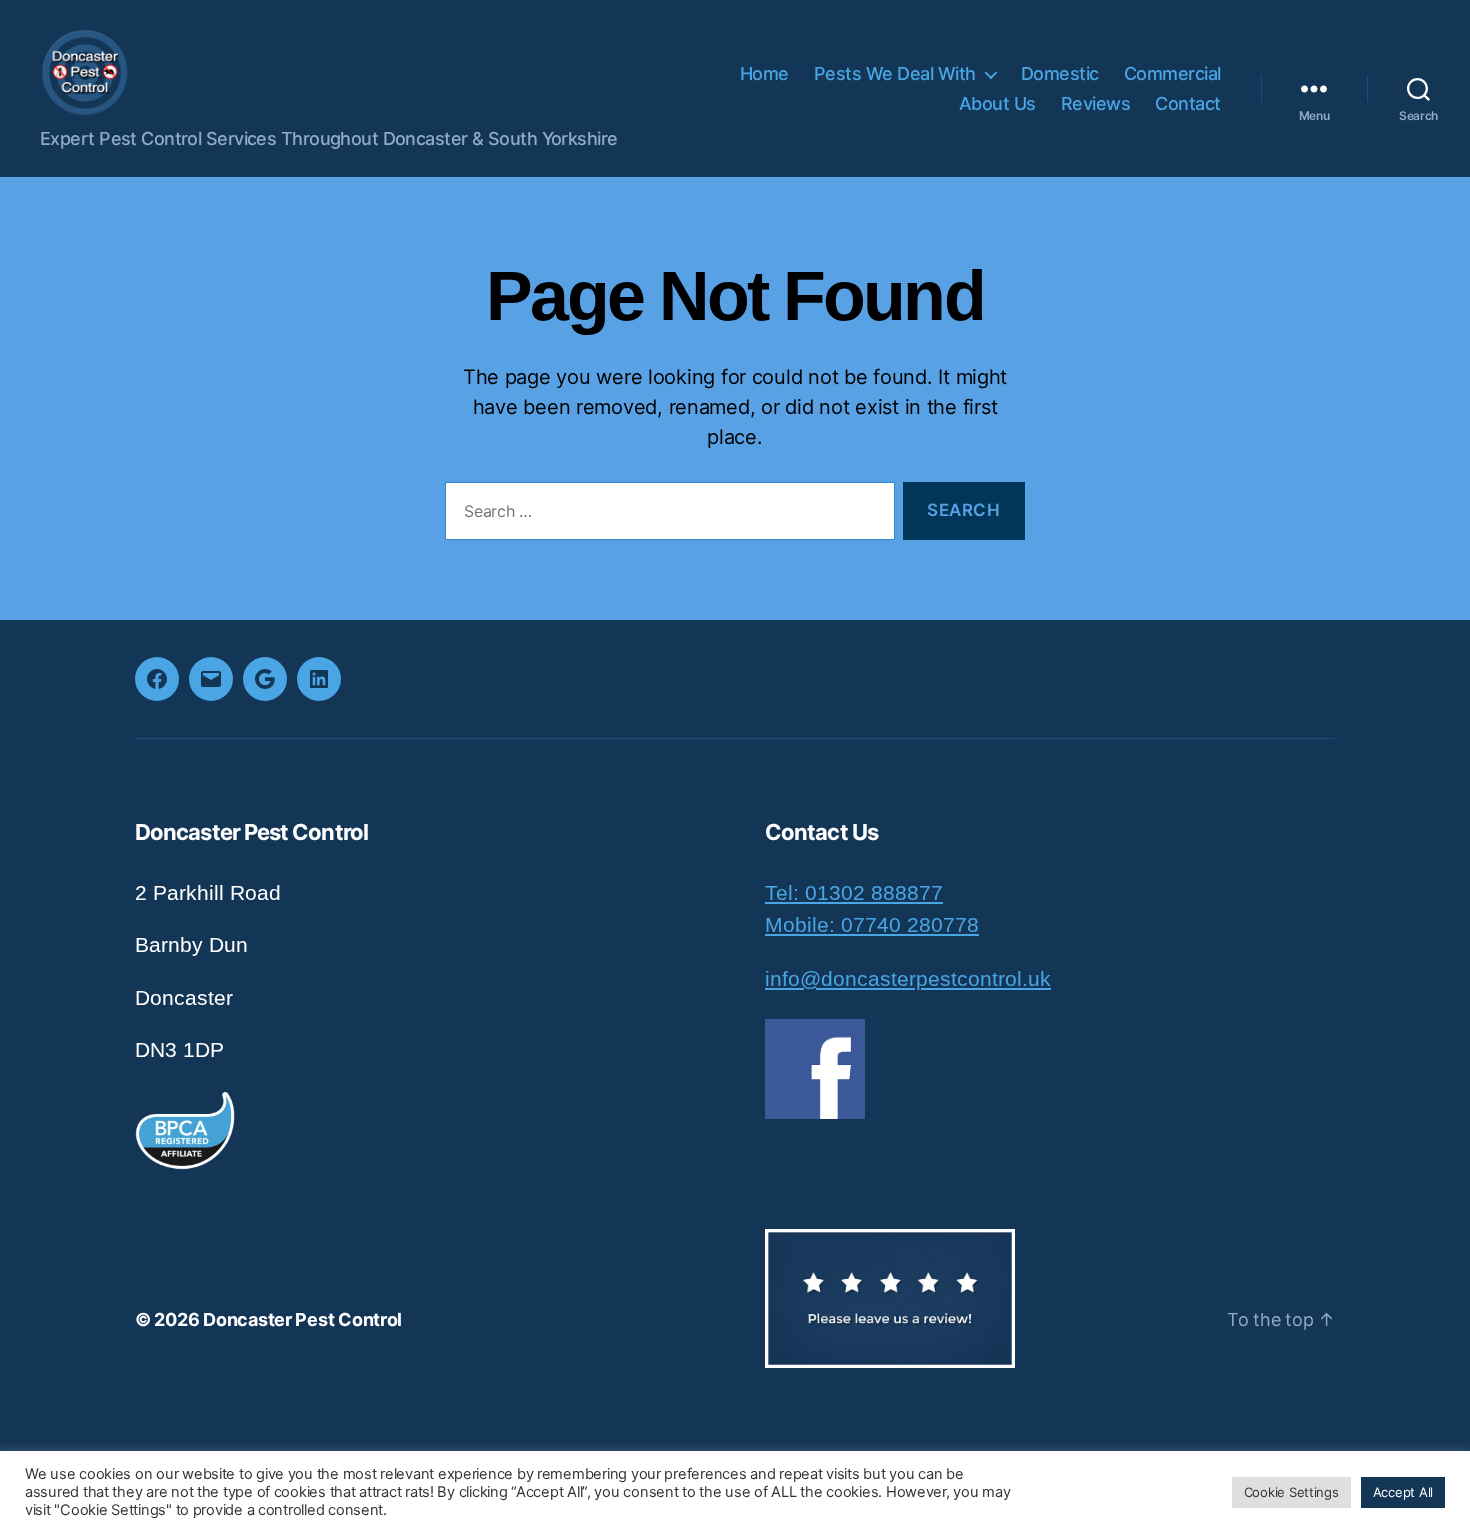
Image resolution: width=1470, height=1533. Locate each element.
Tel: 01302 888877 (854, 892)
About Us (997, 103)
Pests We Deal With (895, 73)
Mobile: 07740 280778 (872, 924)
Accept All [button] (1403, 1492)
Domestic (1060, 73)
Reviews (1096, 103)
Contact (1188, 103)
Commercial (1172, 73)
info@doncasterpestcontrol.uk (908, 978)
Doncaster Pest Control (302, 1319)
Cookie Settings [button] (1291, 1492)
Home (764, 73)
